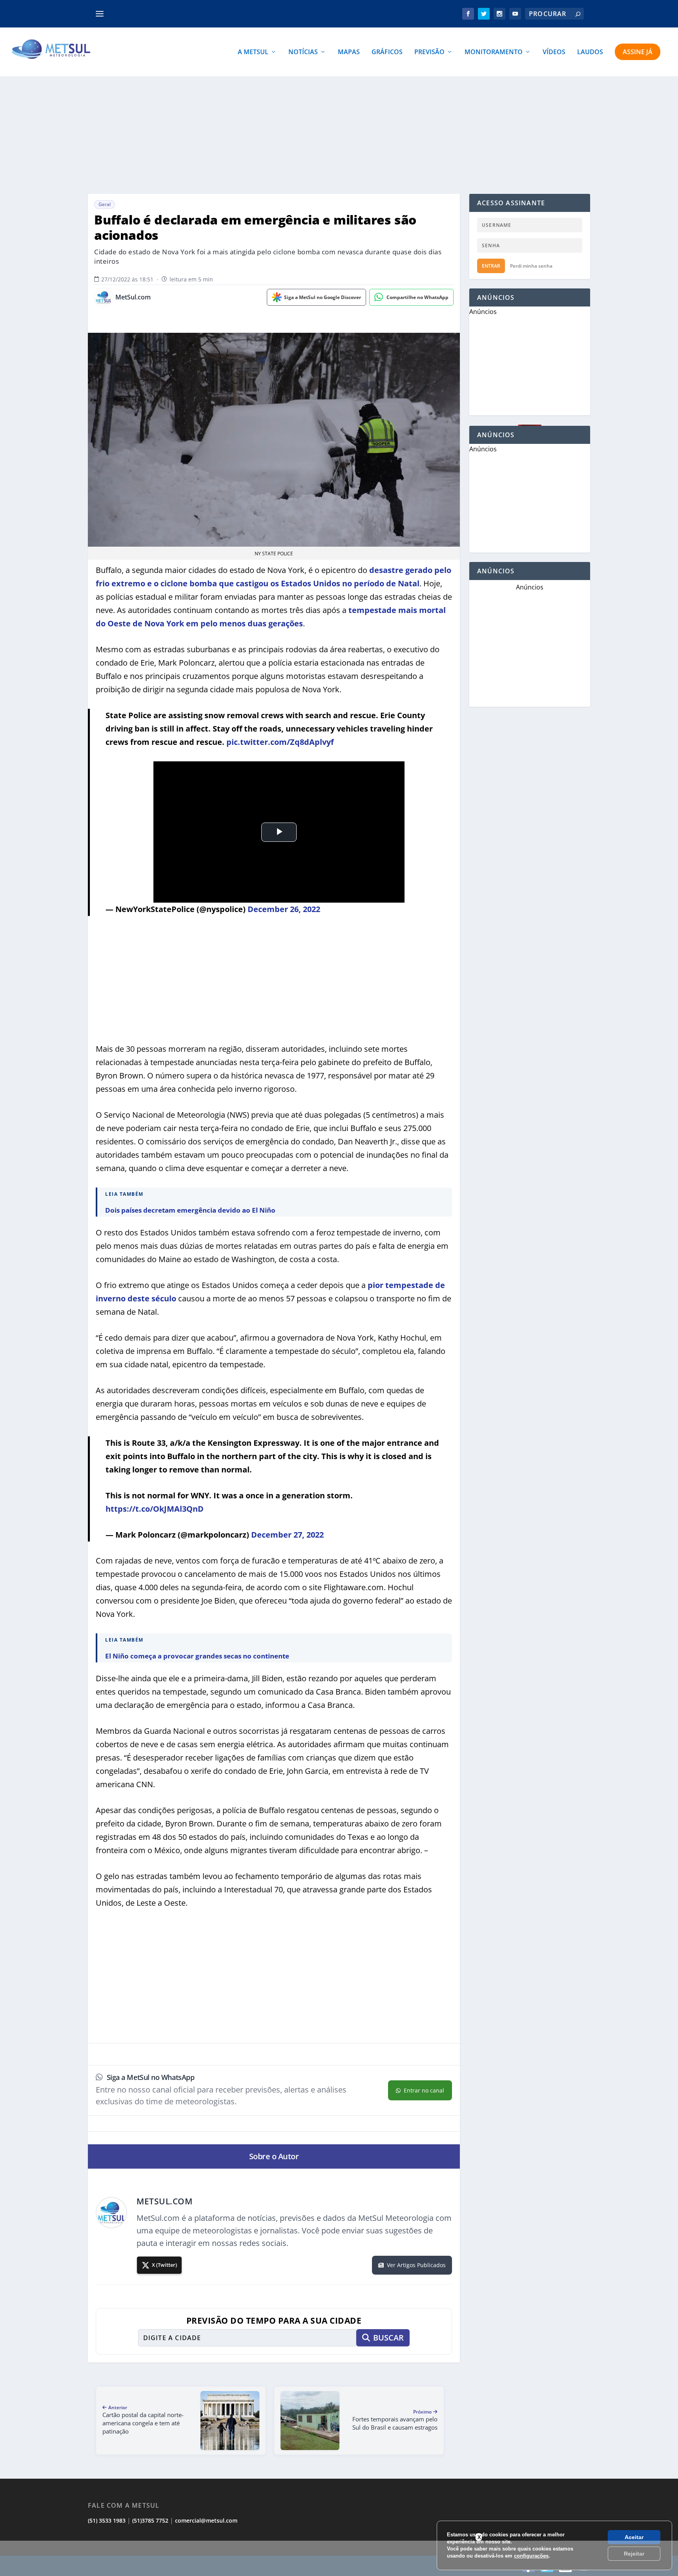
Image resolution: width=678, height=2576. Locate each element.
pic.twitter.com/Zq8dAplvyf (280, 742)
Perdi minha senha (531, 266)
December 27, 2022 (287, 1535)
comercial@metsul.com (206, 2520)
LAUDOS (590, 52)
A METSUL (253, 52)
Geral (105, 204)
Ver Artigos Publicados (416, 2265)
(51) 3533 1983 (107, 2520)
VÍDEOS (554, 52)
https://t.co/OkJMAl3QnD (155, 1509)
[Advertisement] (339, 135)
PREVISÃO (429, 52)
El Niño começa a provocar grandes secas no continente (197, 1656)
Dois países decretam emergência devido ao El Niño (190, 1210)
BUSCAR (388, 2338)
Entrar (491, 266)
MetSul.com (133, 297)
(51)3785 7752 (150, 2520)
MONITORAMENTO (494, 52)
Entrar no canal (424, 2090)
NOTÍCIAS (303, 52)
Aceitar (634, 2537)
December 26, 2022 (284, 909)
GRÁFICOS (387, 52)
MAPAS (349, 52)
